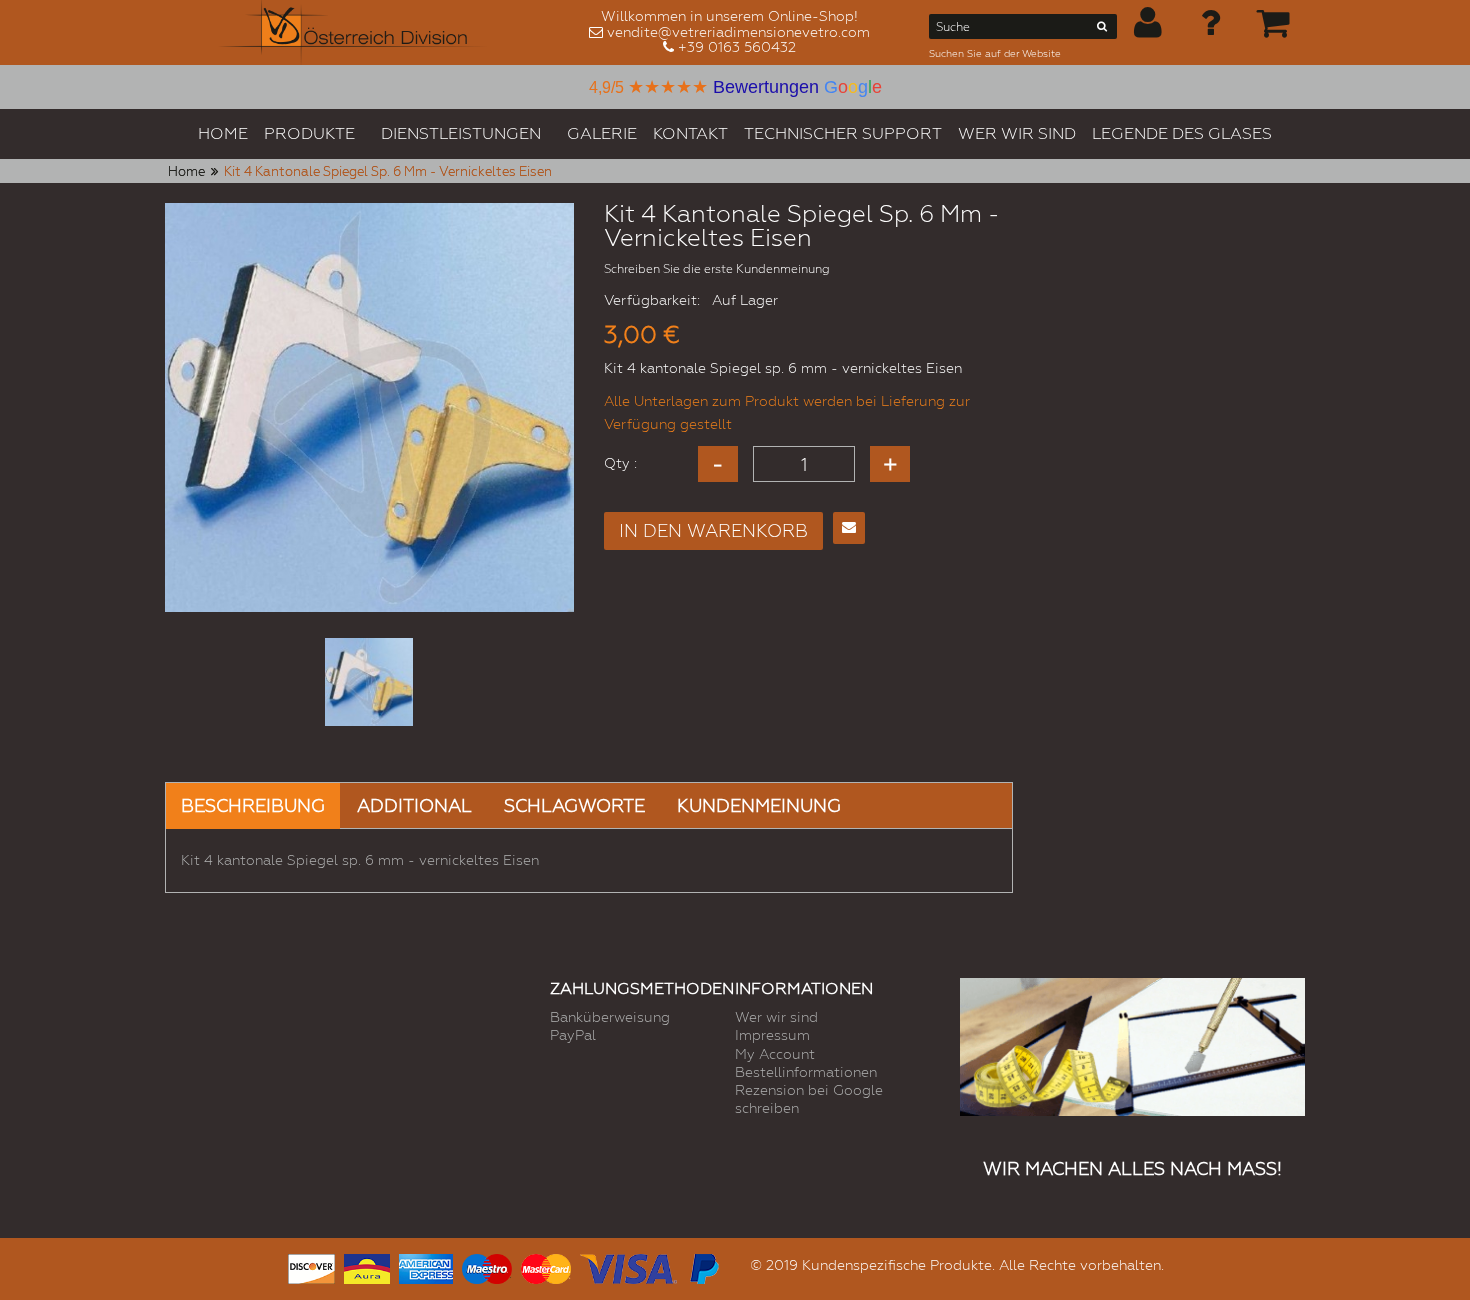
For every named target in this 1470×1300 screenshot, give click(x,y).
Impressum (772, 1035)
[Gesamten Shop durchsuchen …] (1102, 30)
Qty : (620, 463)
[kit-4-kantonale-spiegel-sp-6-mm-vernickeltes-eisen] (369, 682)
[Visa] (628, 1266)
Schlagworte (574, 805)
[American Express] (426, 1266)
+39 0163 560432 (737, 47)
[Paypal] (703, 1266)
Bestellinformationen (806, 1072)
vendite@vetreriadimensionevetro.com (738, 32)
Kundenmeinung (759, 805)
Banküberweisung (610, 1017)
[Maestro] (487, 1266)
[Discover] (311, 1266)
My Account (775, 1054)
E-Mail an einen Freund (849, 528)
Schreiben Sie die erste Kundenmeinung (717, 269)
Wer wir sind (776, 1017)
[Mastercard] (546, 1266)
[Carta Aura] (367, 1266)
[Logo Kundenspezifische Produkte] (353, 32)
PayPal (573, 1035)
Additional (414, 805)
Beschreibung (253, 805)
